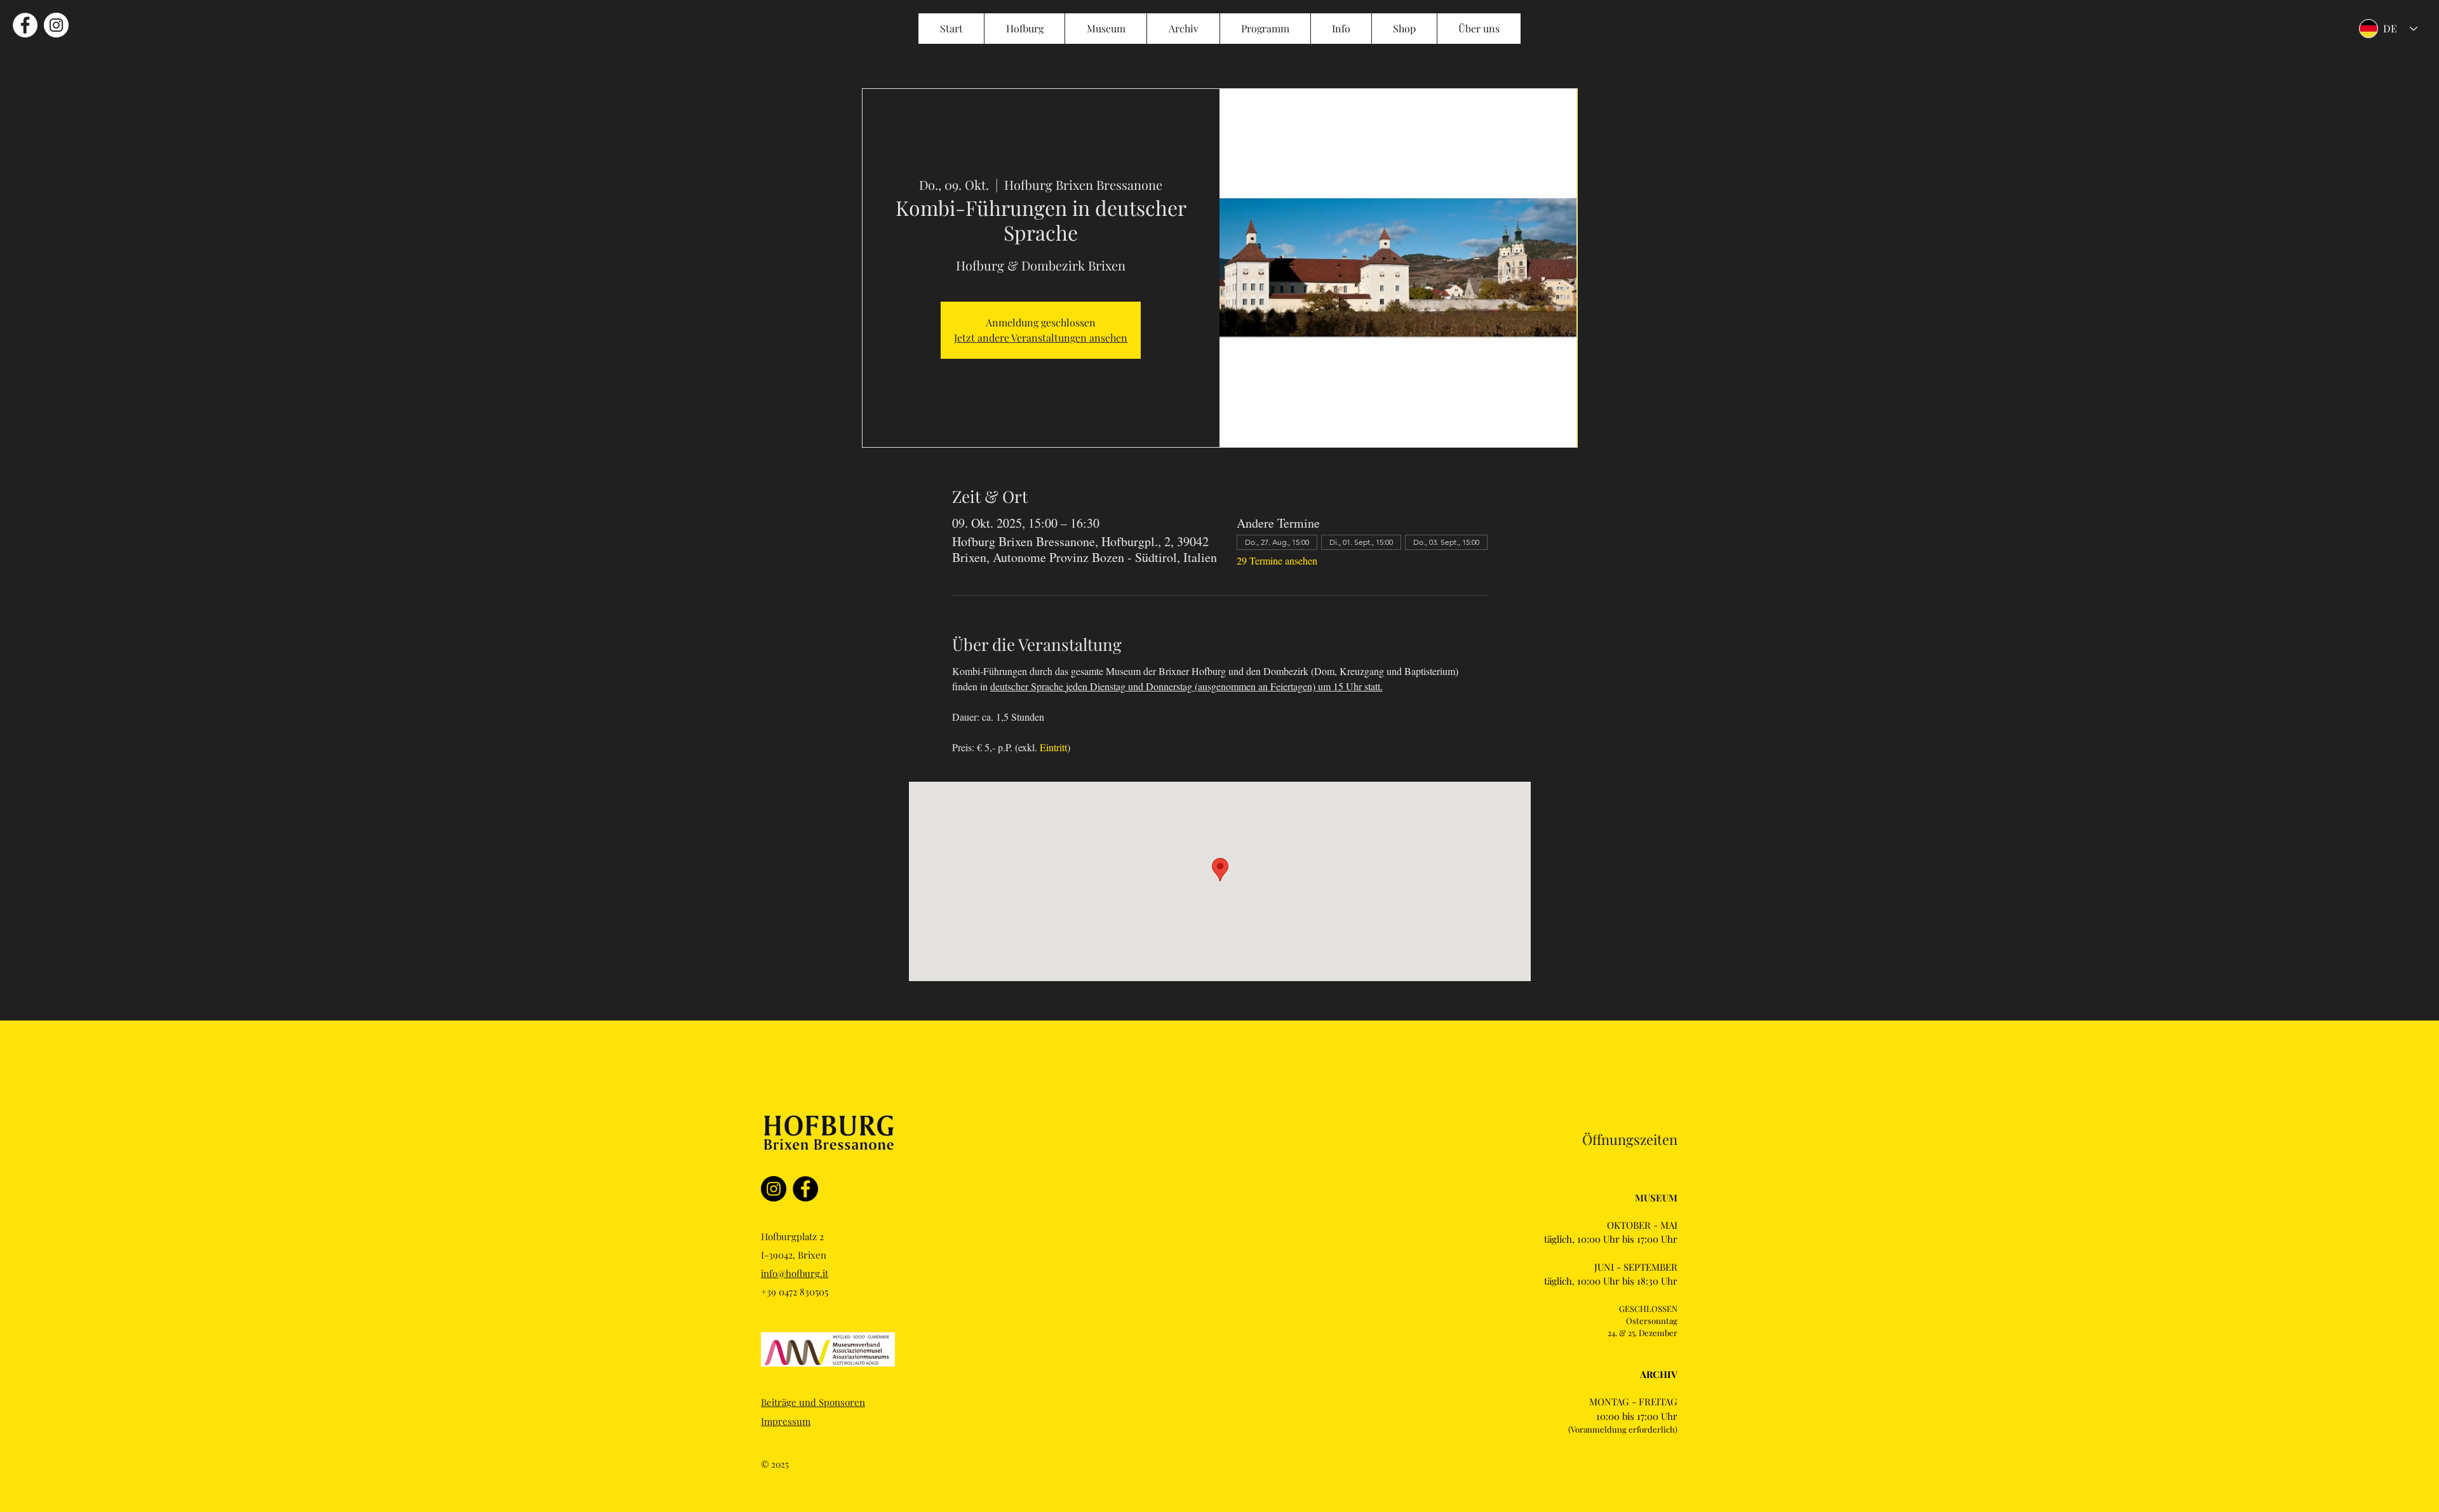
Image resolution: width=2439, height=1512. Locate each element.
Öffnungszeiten (1630, 1139)
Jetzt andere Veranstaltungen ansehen (1041, 338)
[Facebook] (805, 1189)
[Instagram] (774, 1189)
